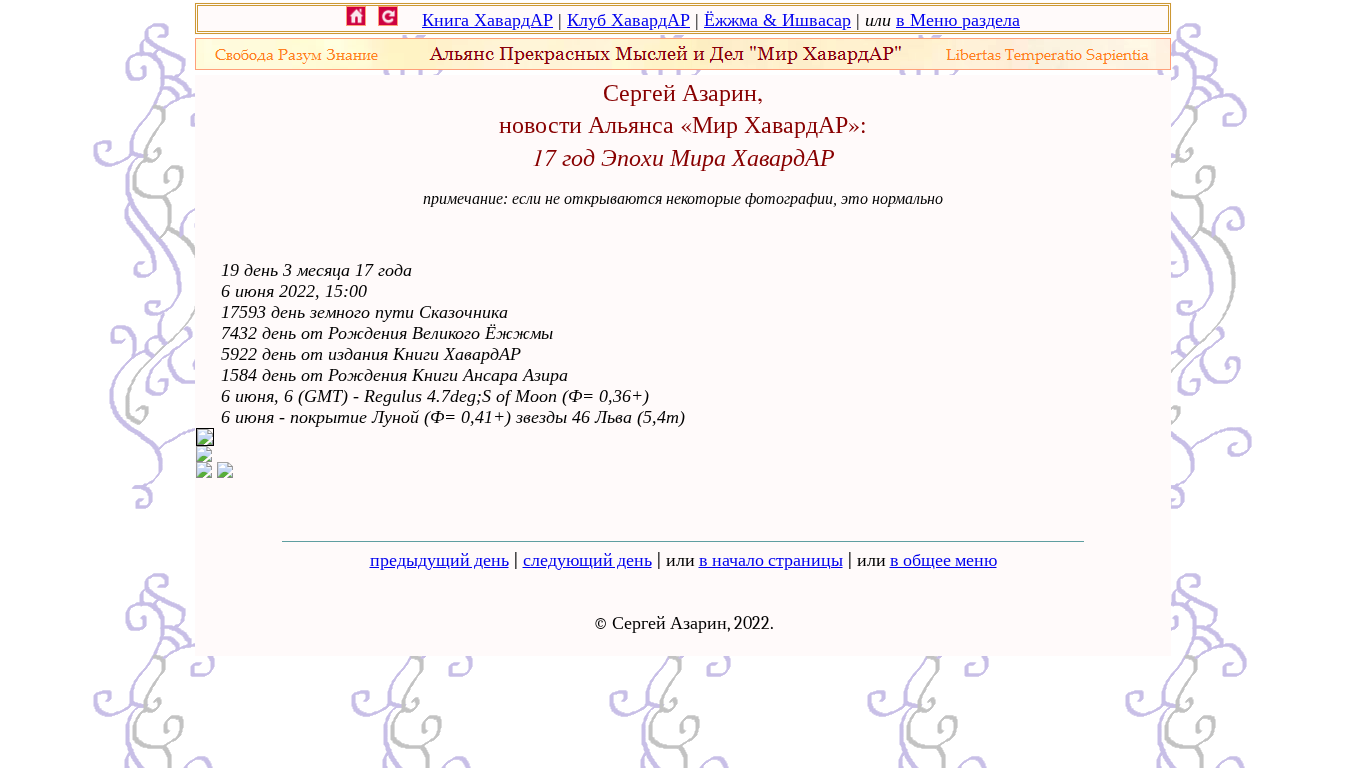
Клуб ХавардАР (628, 20)
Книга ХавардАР (487, 20)
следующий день (587, 560)
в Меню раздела (958, 20)
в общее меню (943, 560)
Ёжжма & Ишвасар (777, 20)
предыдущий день (439, 560)
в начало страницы (771, 560)
